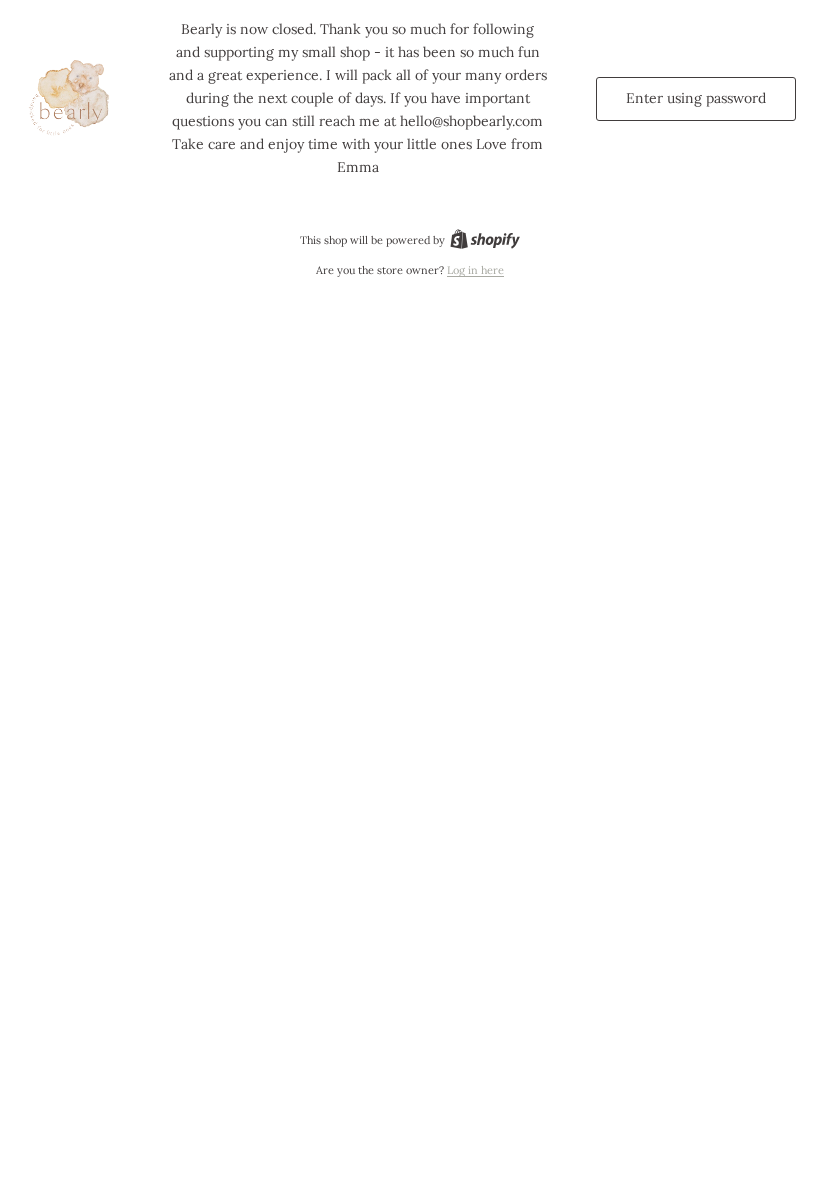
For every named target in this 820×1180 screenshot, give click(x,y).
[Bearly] (72, 99)
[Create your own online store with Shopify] (485, 240)
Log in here (475, 270)
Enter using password (696, 98)
